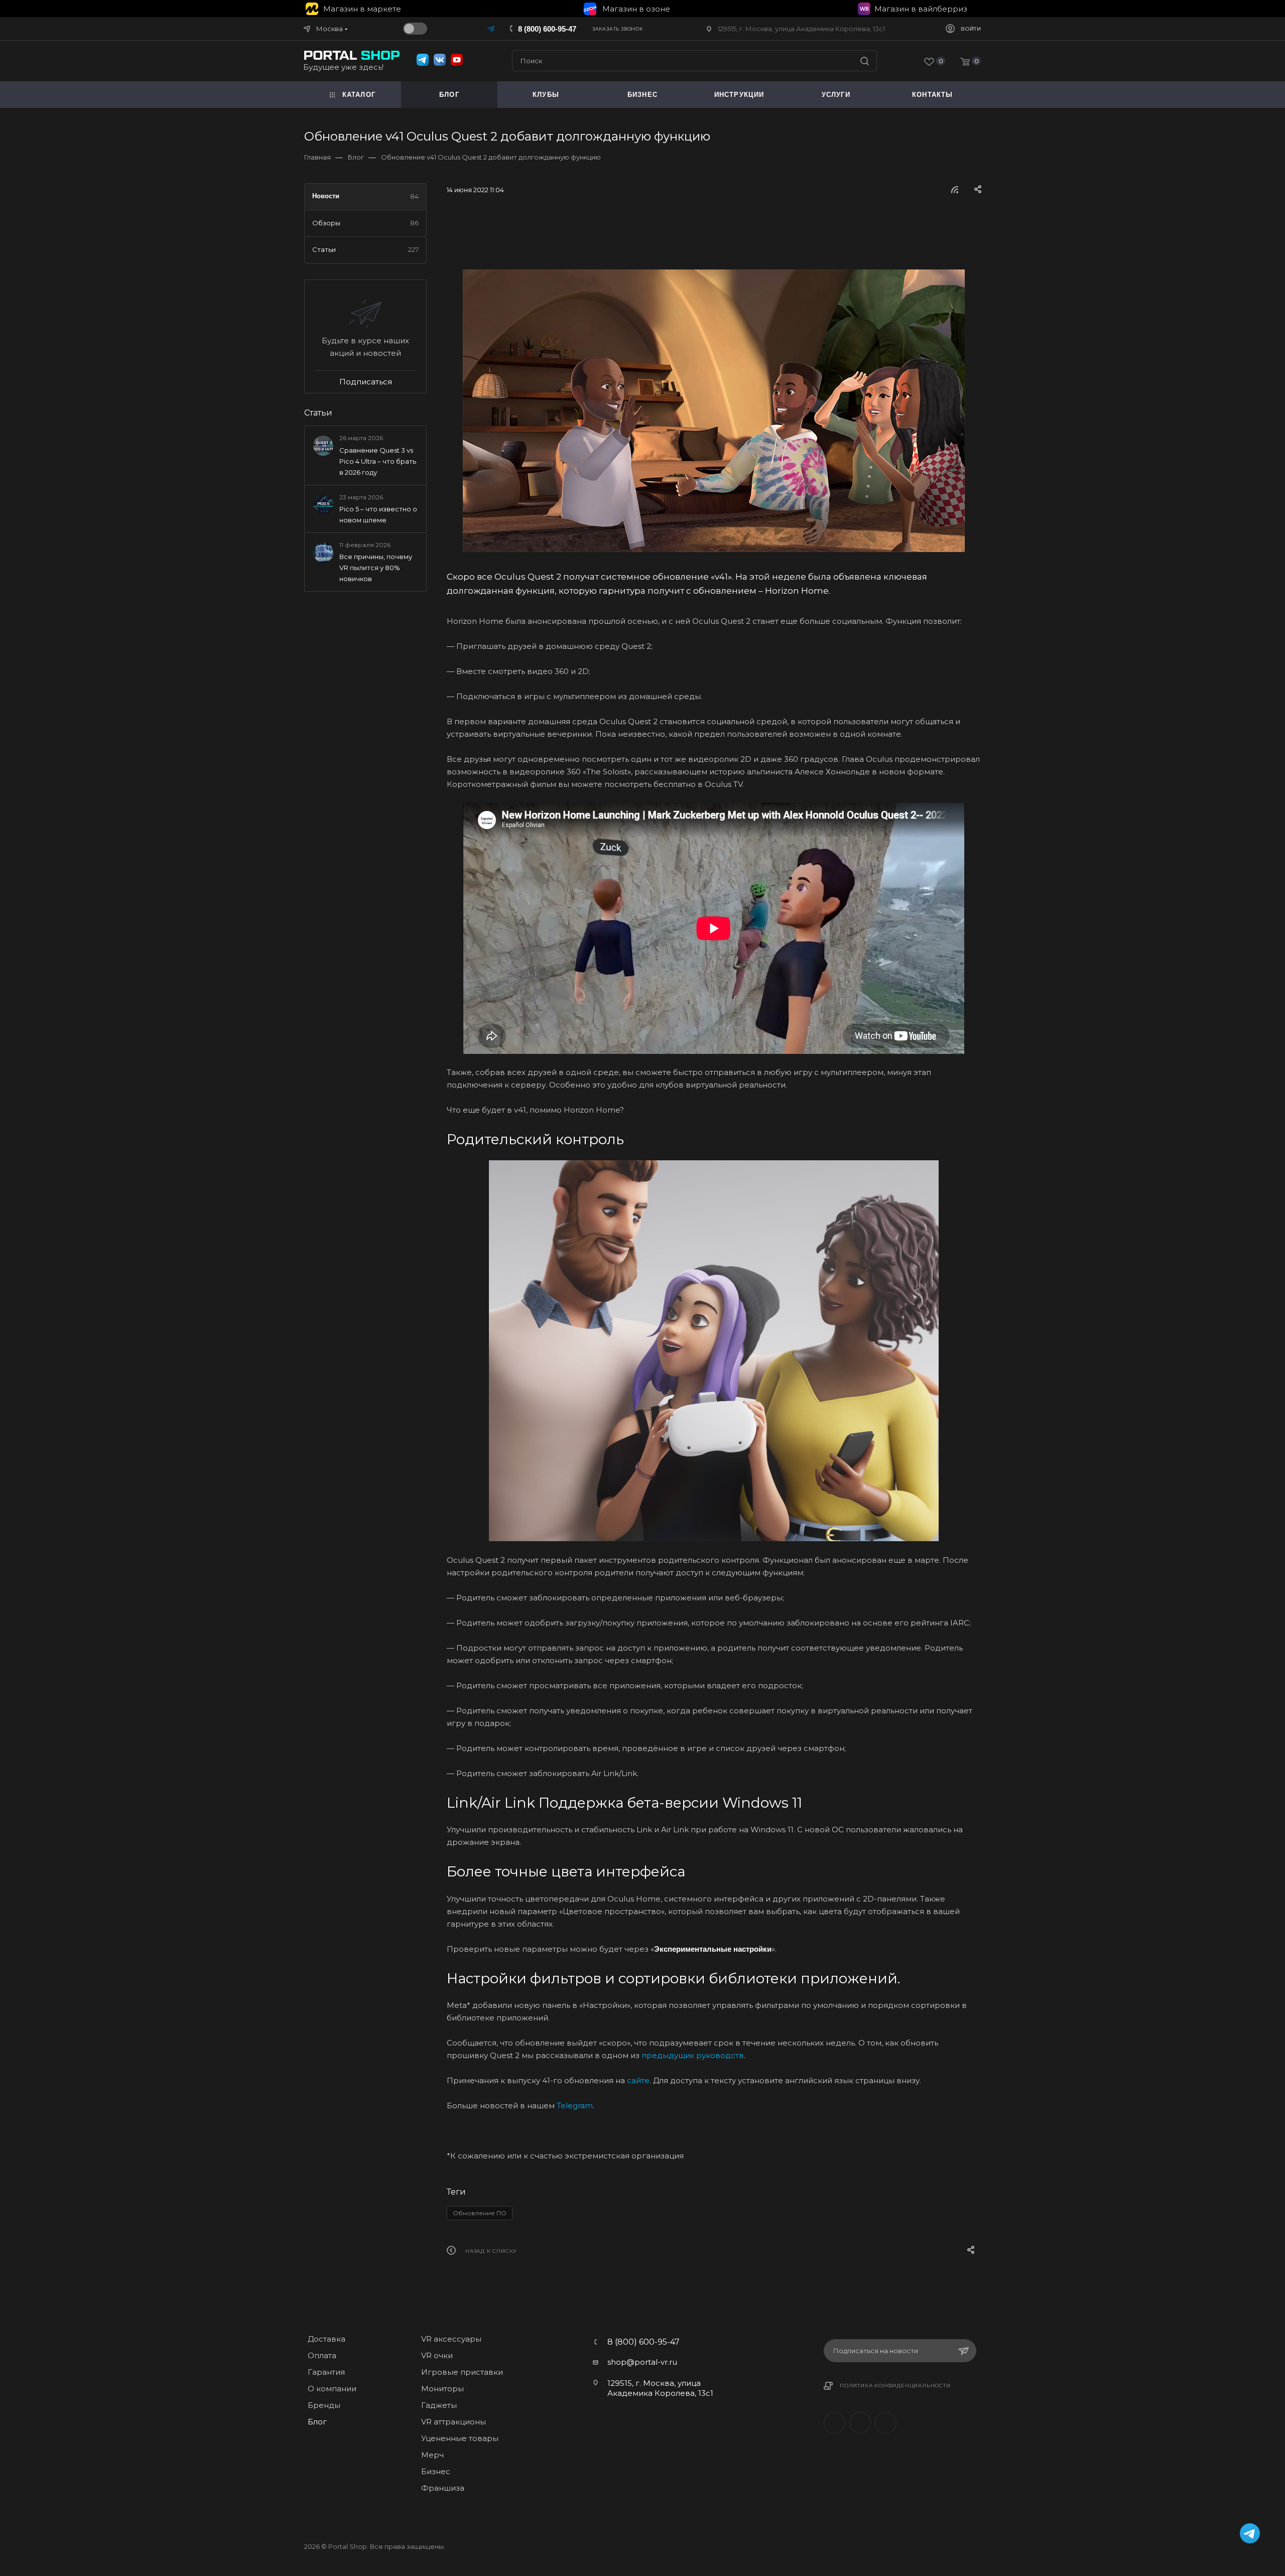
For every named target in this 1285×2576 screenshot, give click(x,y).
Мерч (432, 2455)
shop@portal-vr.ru (642, 2362)
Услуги (836, 95)
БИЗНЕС (642, 95)
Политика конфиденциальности (895, 2386)
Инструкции (739, 95)
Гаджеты (439, 2405)
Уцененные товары (460, 2438)
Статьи (318, 413)
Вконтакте (834, 2423)
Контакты (933, 95)
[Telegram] (492, 28)
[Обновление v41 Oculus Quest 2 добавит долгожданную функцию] (714, 411)
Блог (449, 95)
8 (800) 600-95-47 (547, 29)
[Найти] (865, 61)
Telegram (860, 2423)
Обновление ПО (480, 2213)
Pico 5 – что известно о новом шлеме (378, 514)
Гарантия (326, 2372)
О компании (332, 2389)
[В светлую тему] (415, 29)
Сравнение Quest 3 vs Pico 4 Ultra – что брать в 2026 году (378, 461)
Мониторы (442, 2389)
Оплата (322, 2355)
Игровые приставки (462, 2372)
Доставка (327, 2339)
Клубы (546, 95)
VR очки (437, 2355)
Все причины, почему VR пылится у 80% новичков (376, 568)
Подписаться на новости (876, 2351)
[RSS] (955, 189)
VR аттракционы (454, 2422)
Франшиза (443, 2488)
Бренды (324, 2405)
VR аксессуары (451, 2339)
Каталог (359, 95)
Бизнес (436, 2471)
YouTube (886, 2423)
